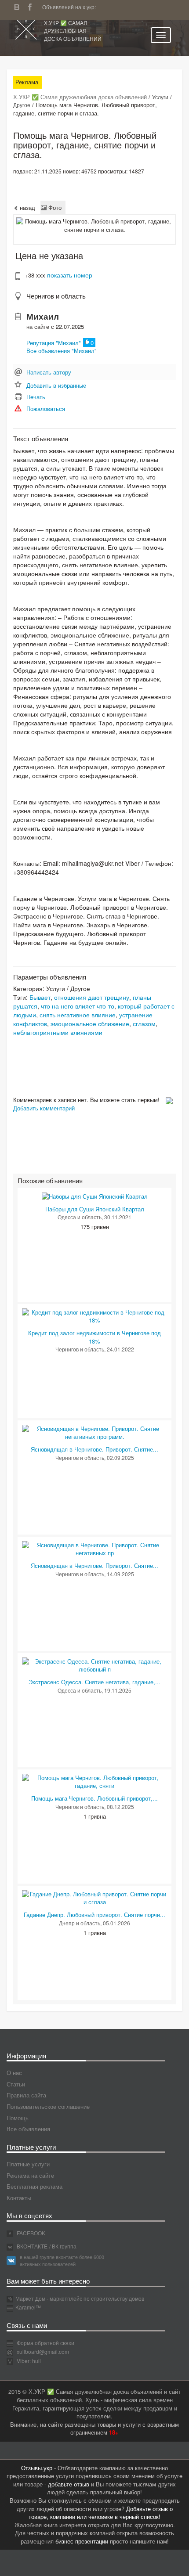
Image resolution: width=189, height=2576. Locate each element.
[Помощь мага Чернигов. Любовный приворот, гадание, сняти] (94, 1781)
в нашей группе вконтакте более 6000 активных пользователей (62, 2260)
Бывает (40, 997)
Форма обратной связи (45, 2343)
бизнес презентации (82, 2541)
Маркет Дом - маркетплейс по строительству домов (80, 2298)
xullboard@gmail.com (43, 2351)
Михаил (43, 316)
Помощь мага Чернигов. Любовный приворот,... (94, 1798)
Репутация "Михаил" (54, 343)
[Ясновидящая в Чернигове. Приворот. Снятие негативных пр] (94, 1548)
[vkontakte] (19, 6)
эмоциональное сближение (90, 1023)
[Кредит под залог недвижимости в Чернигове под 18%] (94, 1316)
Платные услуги (28, 2164)
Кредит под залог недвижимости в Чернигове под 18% (94, 1337)
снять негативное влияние (78, 1015)
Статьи (16, 2084)
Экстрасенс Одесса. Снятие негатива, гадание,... (94, 1682)
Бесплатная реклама (35, 2186)
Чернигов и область (56, 296)
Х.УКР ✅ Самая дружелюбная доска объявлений (73, 31)
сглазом (144, 1023)
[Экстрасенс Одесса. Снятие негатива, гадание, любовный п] (94, 1665)
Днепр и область (80, 1923)
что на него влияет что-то (78, 1006)
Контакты (19, 2198)
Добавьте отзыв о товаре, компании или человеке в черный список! (101, 2513)
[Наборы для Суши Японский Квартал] (95, 1196)
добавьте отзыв (69, 2484)
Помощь (18, 2118)
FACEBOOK (30, 2233)
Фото (54, 207)
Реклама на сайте (30, 2175)
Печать (36, 397)
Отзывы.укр (37, 2468)
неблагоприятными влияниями (58, 1032)
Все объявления (28, 2129)
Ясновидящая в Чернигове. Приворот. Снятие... (94, 1449)
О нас (14, 2073)
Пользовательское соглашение (48, 2106)
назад (27, 207)
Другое (22, 105)
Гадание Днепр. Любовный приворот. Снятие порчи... (94, 1915)
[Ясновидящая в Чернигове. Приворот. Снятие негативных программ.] (94, 1432)
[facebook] (32, 6)
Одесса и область (80, 1217)
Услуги (160, 97)
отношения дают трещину (92, 997)
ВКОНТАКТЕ (31, 2246)
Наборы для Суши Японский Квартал (95, 1209)
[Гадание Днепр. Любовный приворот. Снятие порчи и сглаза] (94, 1897)
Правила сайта (26, 2095)
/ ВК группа (63, 2246)
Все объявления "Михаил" (62, 351)
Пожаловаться (46, 409)
